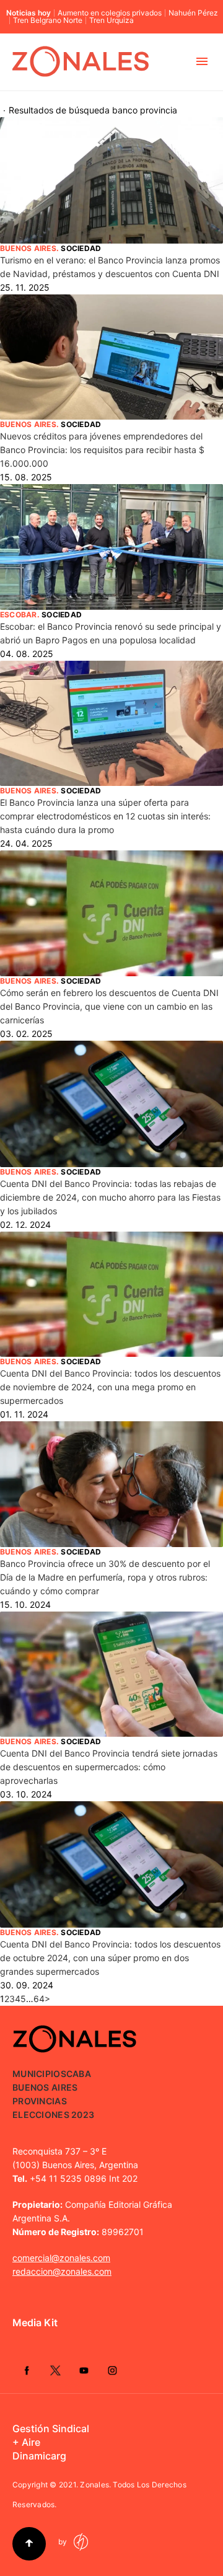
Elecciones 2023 (53, 2115)
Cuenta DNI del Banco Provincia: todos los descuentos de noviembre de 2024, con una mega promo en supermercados (110, 1387)
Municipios (39, 2074)
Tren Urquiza (111, 20)
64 (39, 1999)
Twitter (55, 2370)
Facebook (27, 2370)
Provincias (40, 2101)
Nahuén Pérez (193, 13)
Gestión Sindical (51, 2428)
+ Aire (26, 2442)
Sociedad (81, 248)
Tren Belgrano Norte (48, 20)
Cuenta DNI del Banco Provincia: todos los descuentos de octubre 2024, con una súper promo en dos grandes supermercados (110, 1958)
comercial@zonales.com (61, 2258)
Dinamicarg (39, 2456)
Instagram (112, 2370)
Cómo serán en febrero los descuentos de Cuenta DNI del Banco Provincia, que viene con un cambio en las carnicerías (109, 1006)
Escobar (19, 615)
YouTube (84, 2370)
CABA (79, 2074)
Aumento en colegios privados (110, 13)
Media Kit (35, 2322)
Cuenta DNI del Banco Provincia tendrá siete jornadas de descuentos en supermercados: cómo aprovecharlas (109, 1767)
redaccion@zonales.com (62, 2271)
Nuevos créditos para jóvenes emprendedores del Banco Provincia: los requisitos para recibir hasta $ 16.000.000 (102, 450)
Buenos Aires (28, 248)
